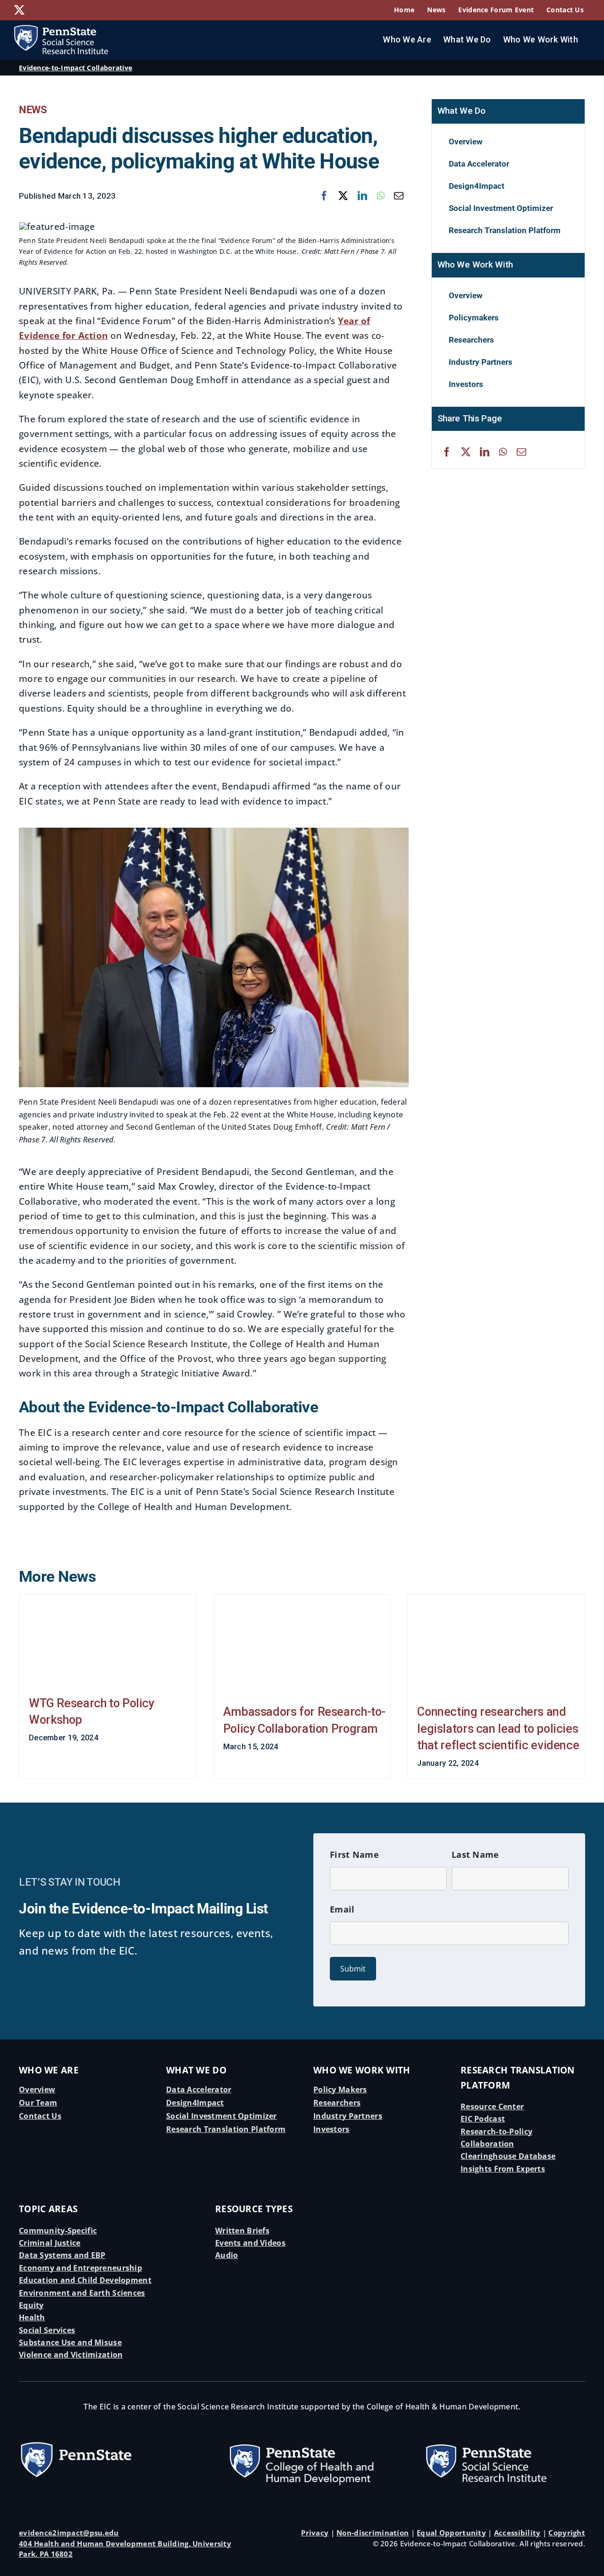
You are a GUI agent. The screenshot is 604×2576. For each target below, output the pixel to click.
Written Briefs (242, 2231)
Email (342, 1909)
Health (32, 2317)
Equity (31, 2305)
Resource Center (492, 2106)
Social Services (47, 2330)
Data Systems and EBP (62, 2255)
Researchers (337, 2103)
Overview (37, 2089)
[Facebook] (324, 196)
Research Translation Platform (226, 2129)
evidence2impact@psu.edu (69, 2533)
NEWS (33, 110)
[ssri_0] (498, 2434)
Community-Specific (58, 2231)
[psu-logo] (76, 2444)
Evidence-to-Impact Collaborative (75, 68)
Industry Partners (348, 2116)
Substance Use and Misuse (70, 2342)
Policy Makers (340, 2089)
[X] (343, 196)
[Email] (399, 196)
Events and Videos (250, 2243)
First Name (354, 1854)
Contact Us (40, 2116)
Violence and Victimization (71, 2355)
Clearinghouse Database (508, 2156)
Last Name (475, 1854)
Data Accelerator (199, 2089)
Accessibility (517, 2533)
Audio (226, 2255)
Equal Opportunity (451, 2533)
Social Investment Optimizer (222, 2116)
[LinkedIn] (362, 196)
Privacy (315, 2533)
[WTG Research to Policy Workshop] (108, 1639)
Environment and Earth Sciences (82, 2293)
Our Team (38, 2103)
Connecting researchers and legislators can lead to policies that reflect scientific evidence (498, 1729)
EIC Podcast (483, 2119)
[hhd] (302, 2434)
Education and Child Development (85, 2280)
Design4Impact (195, 2103)
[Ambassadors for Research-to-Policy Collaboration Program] (302, 1643)
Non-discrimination (373, 2533)
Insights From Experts (503, 2169)
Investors (331, 2129)
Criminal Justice (50, 2243)
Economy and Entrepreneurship (80, 2268)
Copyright (567, 2533)
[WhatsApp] (381, 196)
